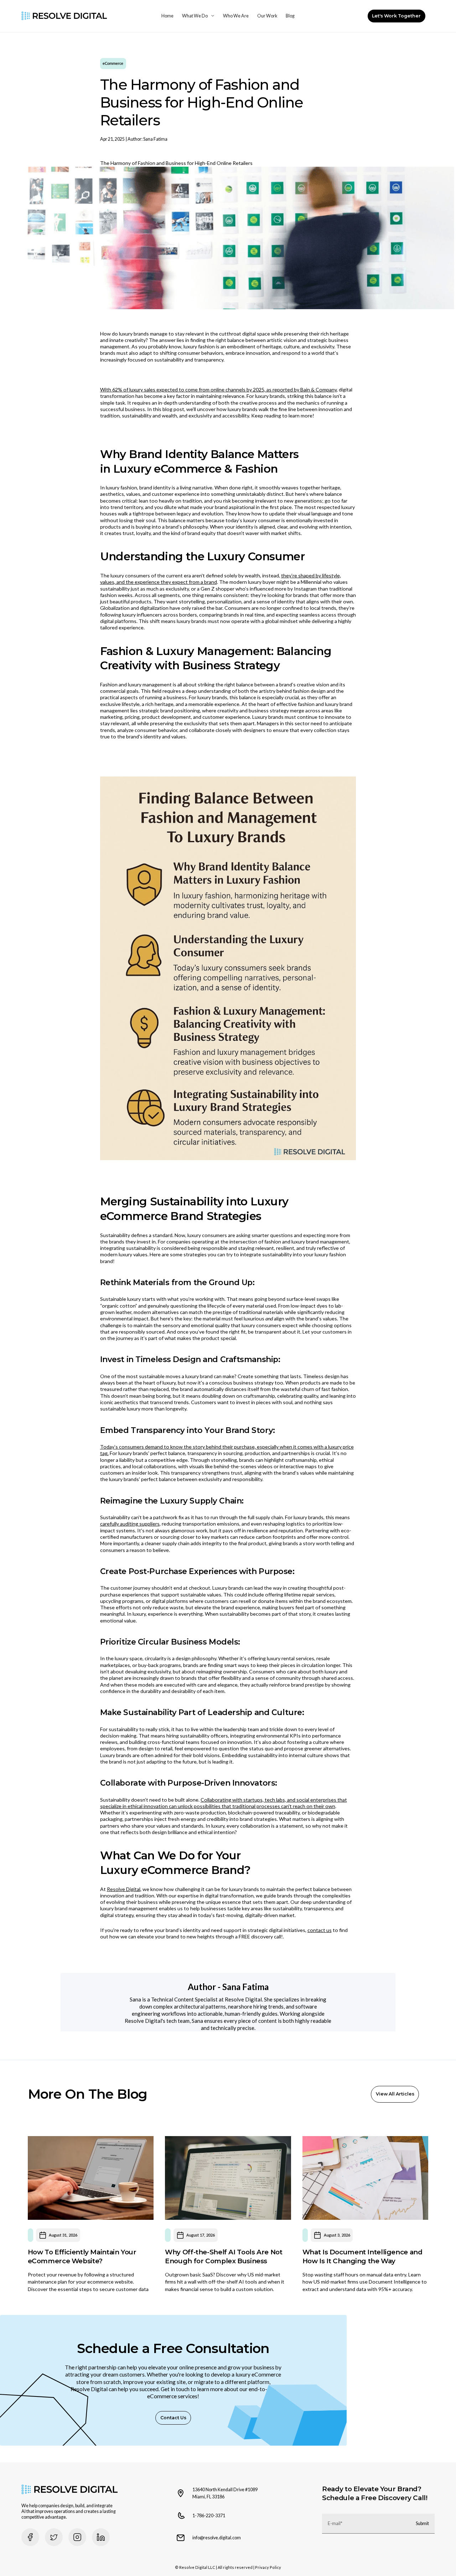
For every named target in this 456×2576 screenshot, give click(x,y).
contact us (320, 1930)
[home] (64, 16)
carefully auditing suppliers (130, 1524)
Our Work (267, 16)
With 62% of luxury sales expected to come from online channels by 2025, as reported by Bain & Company (218, 389)
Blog (290, 16)
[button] (198, 16)
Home (167, 16)
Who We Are (236, 16)
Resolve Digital (124, 1889)
